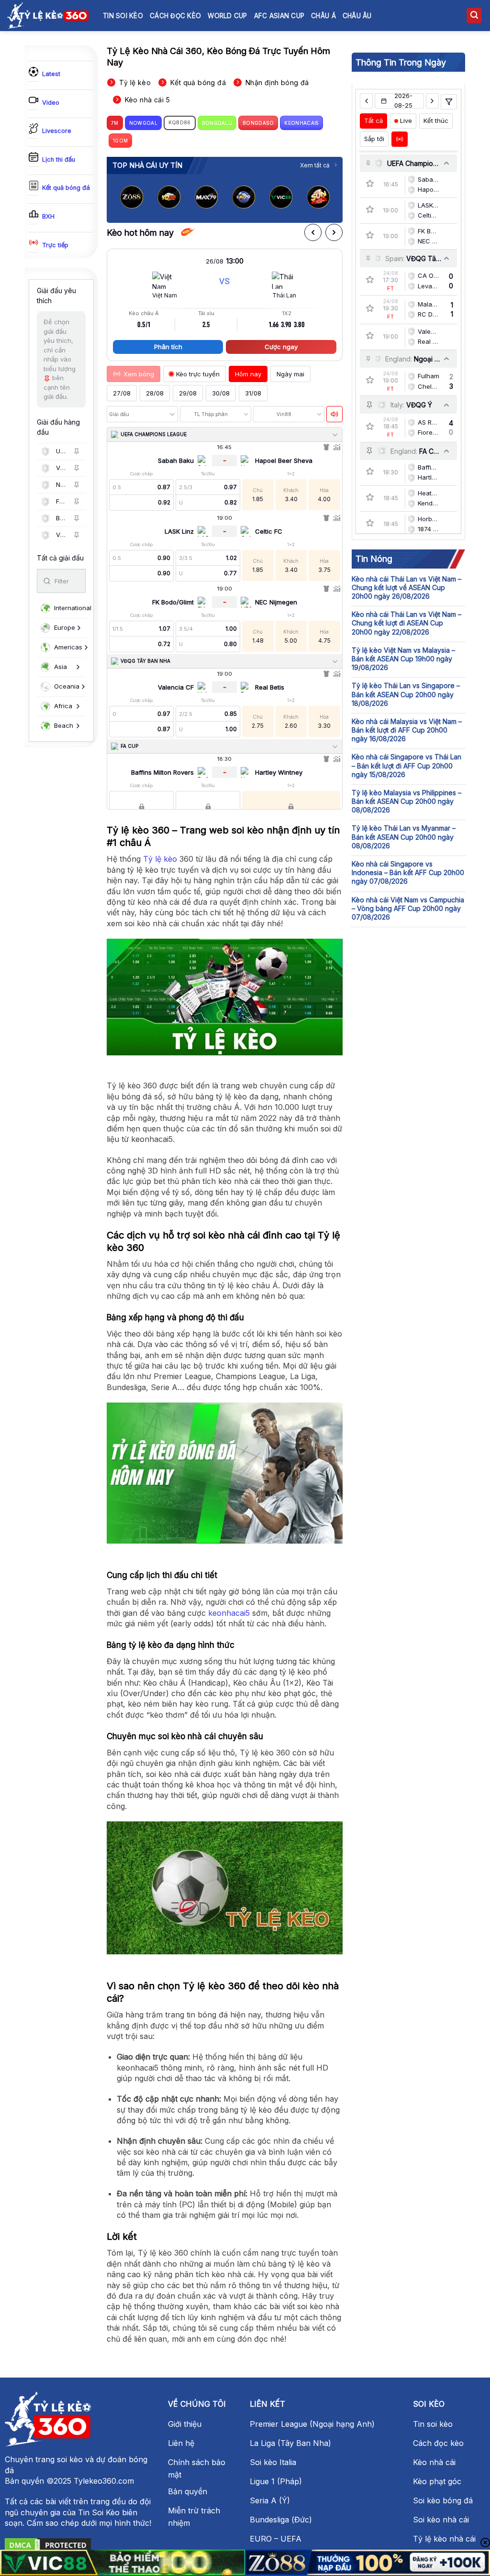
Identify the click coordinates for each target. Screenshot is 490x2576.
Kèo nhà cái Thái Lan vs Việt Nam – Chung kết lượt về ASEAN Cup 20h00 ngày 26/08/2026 (406, 587)
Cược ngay (281, 347)
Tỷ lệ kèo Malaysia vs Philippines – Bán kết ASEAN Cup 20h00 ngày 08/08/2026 (406, 801)
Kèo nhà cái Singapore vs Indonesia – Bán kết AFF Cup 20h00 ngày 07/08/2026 (408, 872)
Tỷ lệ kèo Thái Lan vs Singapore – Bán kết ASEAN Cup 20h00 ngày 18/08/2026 (406, 694)
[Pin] (77, 451)
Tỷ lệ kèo (160, 859)
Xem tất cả (315, 165)
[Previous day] (366, 101)
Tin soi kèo (123, 16)
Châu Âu (357, 16)
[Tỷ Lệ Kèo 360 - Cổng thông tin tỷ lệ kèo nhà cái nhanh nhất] (48, 15)
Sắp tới (374, 139)
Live (406, 121)
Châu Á (323, 16)
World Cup (227, 16)
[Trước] (313, 232)
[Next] (327, 199)
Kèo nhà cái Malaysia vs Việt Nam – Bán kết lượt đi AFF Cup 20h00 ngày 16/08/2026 (407, 730)
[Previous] (122, 199)
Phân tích (168, 347)
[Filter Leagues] (449, 102)
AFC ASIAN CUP (279, 16)
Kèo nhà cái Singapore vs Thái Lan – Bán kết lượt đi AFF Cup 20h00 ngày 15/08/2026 (406, 765)
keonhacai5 (229, 1613)
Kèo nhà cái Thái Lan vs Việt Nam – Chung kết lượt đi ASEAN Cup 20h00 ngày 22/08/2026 (406, 623)
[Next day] (432, 101)
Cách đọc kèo (175, 16)
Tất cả (373, 121)
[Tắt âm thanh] (334, 414)
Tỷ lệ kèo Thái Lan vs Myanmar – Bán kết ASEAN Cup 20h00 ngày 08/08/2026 (404, 837)
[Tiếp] (334, 232)
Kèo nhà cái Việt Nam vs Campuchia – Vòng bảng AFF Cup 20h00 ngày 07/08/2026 (408, 908)
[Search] (474, 16)
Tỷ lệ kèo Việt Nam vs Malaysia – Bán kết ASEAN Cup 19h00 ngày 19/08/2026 (403, 659)
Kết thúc (436, 121)
